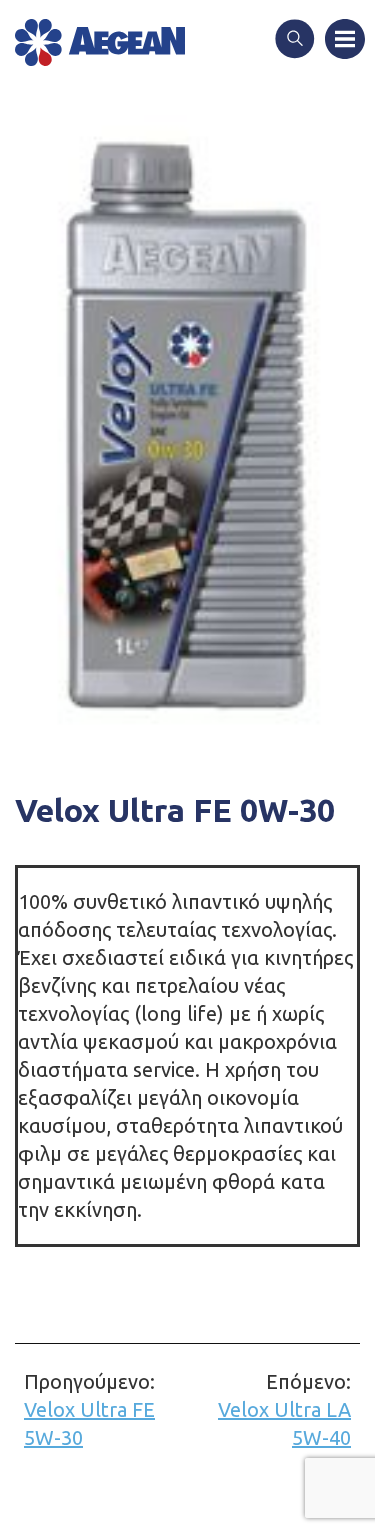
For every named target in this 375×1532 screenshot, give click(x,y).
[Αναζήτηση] (295, 41)
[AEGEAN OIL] (100, 42)
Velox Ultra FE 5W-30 (89, 1409)
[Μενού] (345, 41)
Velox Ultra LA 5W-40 (284, 1409)
